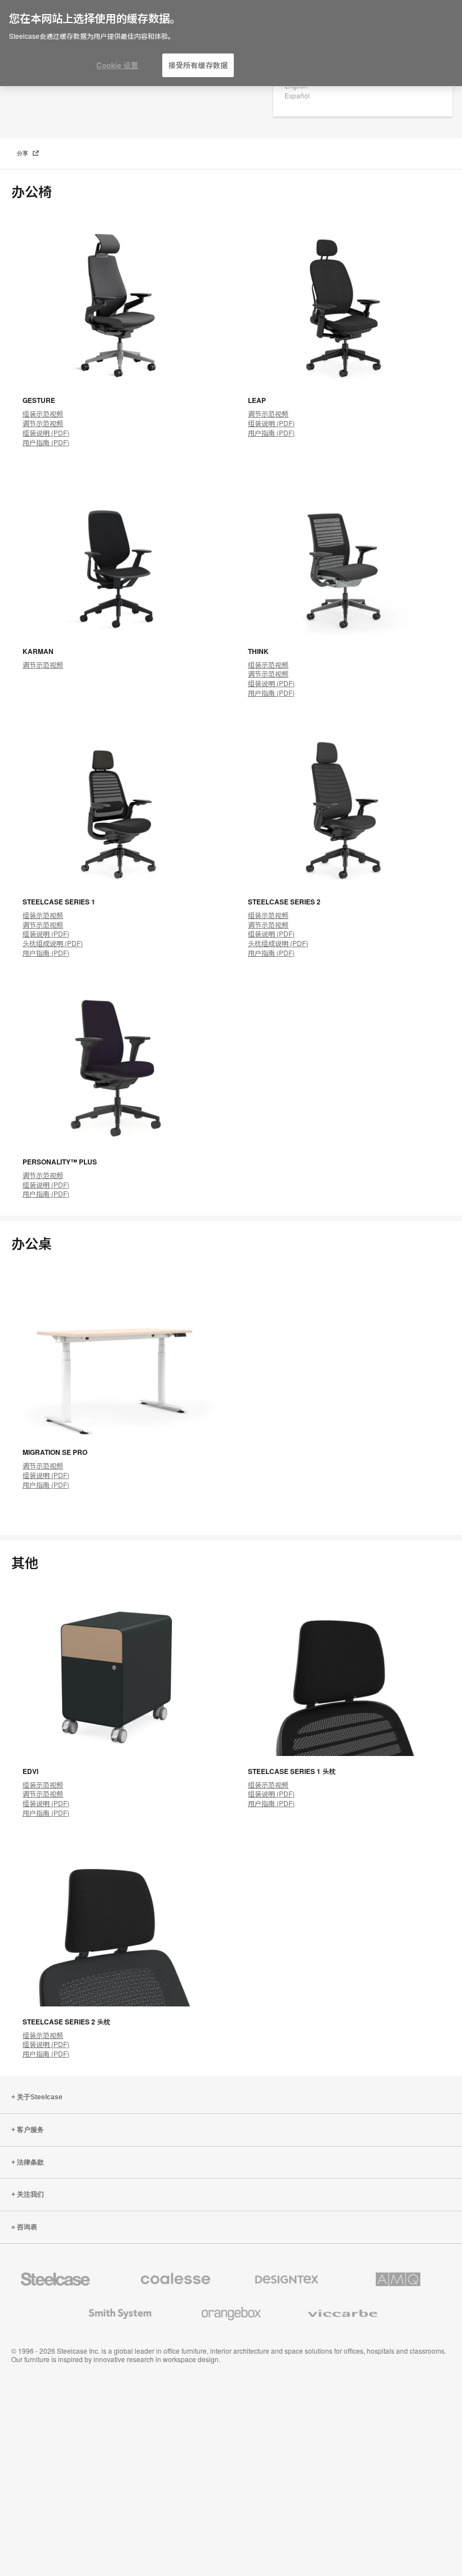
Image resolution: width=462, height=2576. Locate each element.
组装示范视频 (43, 413)
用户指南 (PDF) (46, 442)
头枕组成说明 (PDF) (53, 943)
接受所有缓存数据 (198, 65)
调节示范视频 (43, 423)
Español (297, 95)
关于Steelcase (40, 2097)
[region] (231, 43)
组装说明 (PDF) (46, 433)
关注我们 (30, 2194)
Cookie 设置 (117, 65)
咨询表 (27, 2227)
